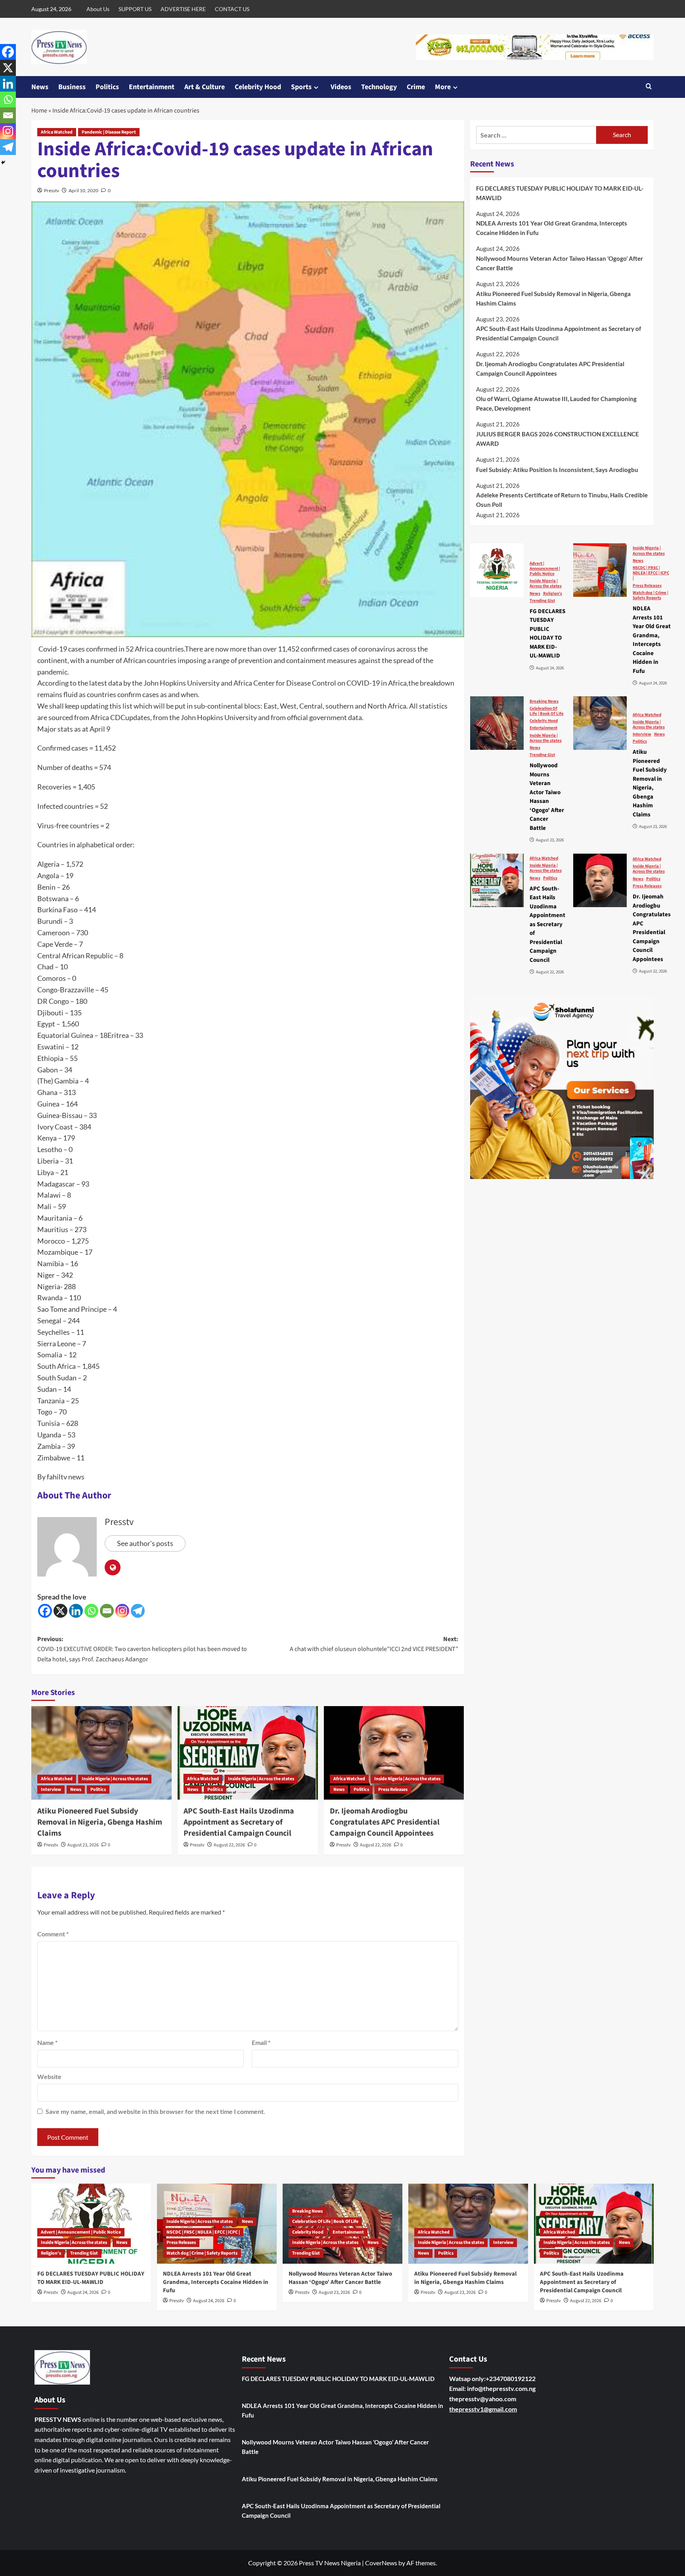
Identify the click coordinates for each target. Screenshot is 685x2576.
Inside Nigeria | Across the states (115, 1779)
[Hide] (3, 162)
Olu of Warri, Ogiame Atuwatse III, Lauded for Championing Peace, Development (556, 403)
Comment (53, 1934)
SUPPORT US (135, 9)
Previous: (142, 1649)
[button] (649, 87)
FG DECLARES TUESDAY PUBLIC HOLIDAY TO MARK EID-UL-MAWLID (560, 193)
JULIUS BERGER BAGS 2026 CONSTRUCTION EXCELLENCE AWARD (558, 439)
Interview (51, 1790)
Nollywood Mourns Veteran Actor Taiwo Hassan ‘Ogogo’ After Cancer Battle (560, 263)
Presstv (52, 190)
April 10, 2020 (83, 190)
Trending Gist (542, 600)
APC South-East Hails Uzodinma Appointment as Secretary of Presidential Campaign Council (239, 1822)
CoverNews (381, 2563)
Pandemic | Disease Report (109, 132)
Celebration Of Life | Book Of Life (547, 711)
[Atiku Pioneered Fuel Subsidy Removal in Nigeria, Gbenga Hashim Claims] (101, 1753)
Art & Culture (205, 87)
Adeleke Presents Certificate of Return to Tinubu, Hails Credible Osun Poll (562, 500)
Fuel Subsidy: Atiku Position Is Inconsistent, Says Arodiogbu (557, 469)
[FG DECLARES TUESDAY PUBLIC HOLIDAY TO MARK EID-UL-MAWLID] (497, 570)
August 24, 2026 (83, 2292)
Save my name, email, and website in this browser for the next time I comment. (155, 2111)
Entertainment (152, 87)
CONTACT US (232, 9)
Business (72, 87)
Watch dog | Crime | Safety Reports (651, 595)
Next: (374, 1644)
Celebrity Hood (258, 87)
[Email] (107, 1611)
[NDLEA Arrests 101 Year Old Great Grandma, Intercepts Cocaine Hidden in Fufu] (600, 570)
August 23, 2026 (83, 1845)
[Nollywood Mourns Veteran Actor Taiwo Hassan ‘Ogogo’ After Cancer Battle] (497, 723)
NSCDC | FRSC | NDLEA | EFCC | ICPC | (651, 573)
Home (39, 111)
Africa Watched (57, 132)
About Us (98, 9)
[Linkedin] (76, 1611)
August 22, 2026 (229, 1845)
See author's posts (145, 1543)
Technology (379, 87)
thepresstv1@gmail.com (483, 2409)
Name (47, 2042)
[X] (60, 1611)
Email (261, 2042)
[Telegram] (138, 1611)
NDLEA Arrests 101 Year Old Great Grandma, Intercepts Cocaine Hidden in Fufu (552, 228)
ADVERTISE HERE (183, 9)
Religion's (553, 593)
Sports (301, 87)
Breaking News (544, 701)
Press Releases (393, 1790)
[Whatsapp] (91, 1611)
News (40, 87)
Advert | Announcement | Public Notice (545, 568)
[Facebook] (45, 1611)
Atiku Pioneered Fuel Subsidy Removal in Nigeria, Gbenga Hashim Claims (100, 1822)
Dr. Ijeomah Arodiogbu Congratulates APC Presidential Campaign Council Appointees (385, 1822)
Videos (341, 87)
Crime (416, 87)
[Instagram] (122, 1611)
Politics (107, 87)
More (443, 87)
